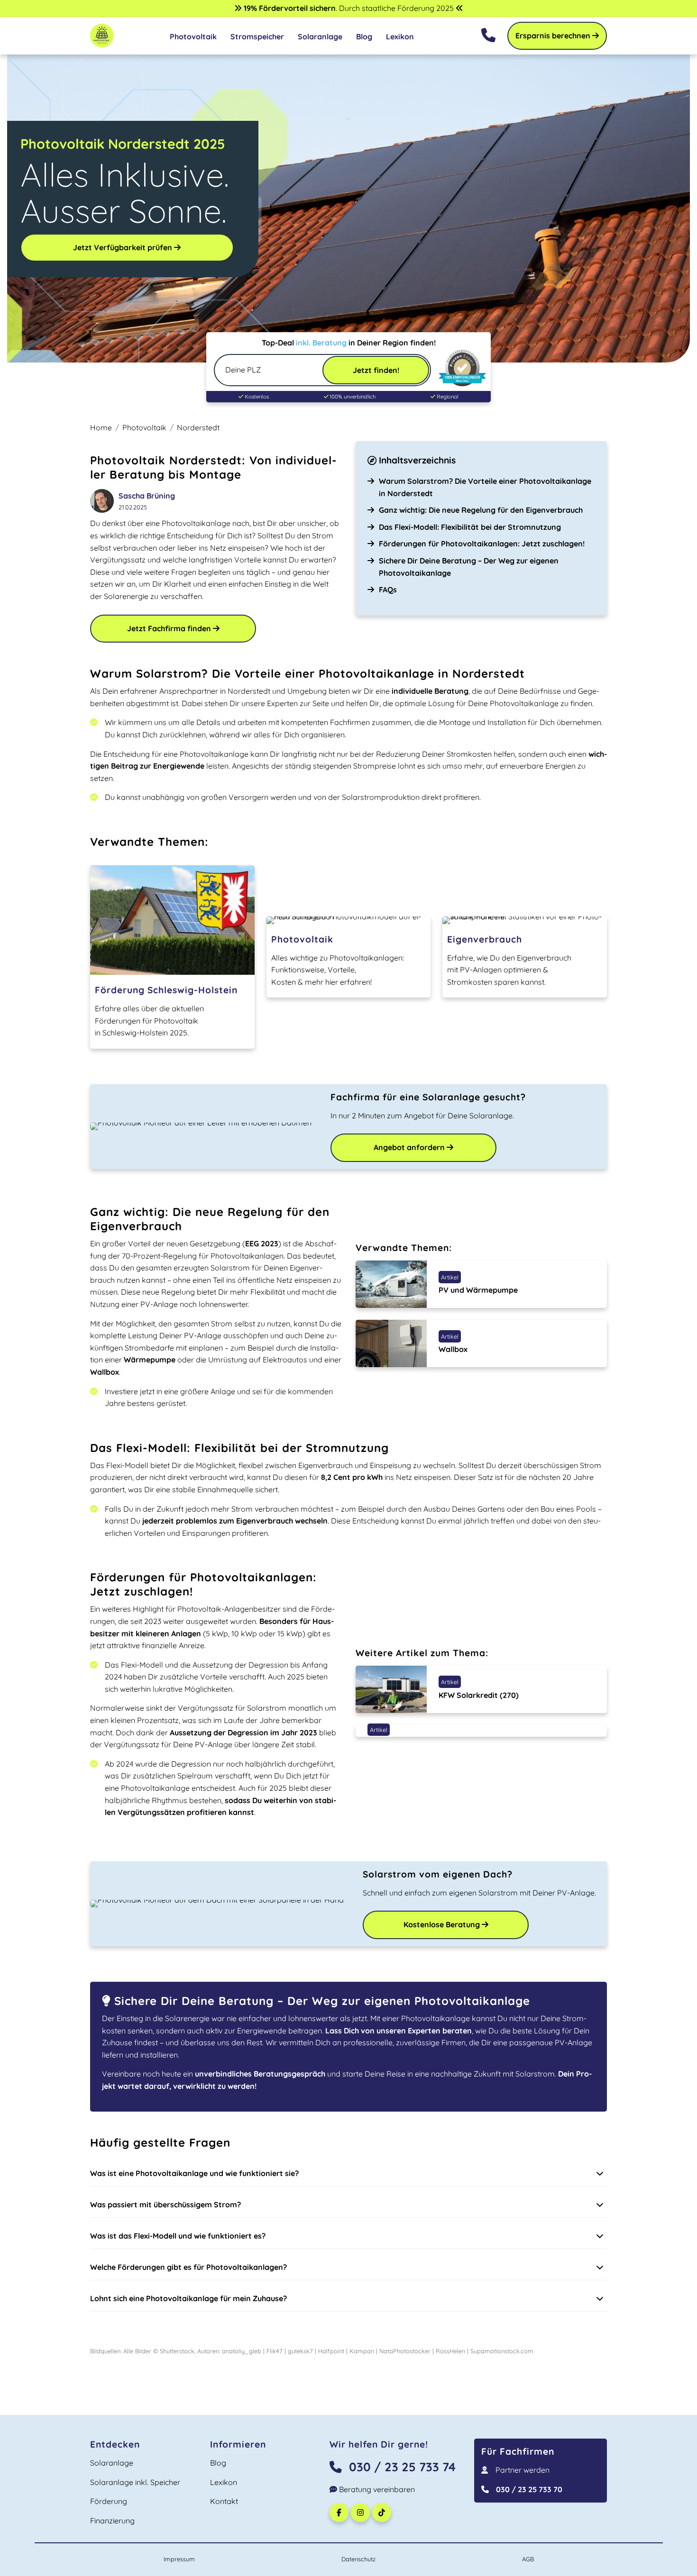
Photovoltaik (193, 36)
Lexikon (400, 36)
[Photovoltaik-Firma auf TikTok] (383, 2513)
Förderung (109, 2501)
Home (101, 427)
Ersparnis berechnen (554, 36)
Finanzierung (112, 2521)
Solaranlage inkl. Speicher (135, 2482)
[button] (348, 2174)
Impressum (179, 2559)
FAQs (388, 590)
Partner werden (523, 2470)
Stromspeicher (257, 36)
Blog (364, 36)
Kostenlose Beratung (443, 1924)
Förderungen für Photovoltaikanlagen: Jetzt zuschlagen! (482, 544)
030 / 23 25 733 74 (402, 2467)
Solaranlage (320, 36)
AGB (528, 2559)
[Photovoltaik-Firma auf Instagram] (362, 2513)
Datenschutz (358, 2559)
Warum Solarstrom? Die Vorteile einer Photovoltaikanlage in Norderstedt (485, 487)
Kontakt (224, 2501)
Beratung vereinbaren (376, 2489)
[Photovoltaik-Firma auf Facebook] (340, 2513)
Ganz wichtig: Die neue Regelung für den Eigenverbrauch (481, 510)
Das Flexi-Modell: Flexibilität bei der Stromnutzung (470, 527)
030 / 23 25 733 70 (529, 2489)
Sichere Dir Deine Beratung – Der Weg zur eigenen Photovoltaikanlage (469, 567)
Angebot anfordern (410, 1147)
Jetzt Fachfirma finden (170, 628)
